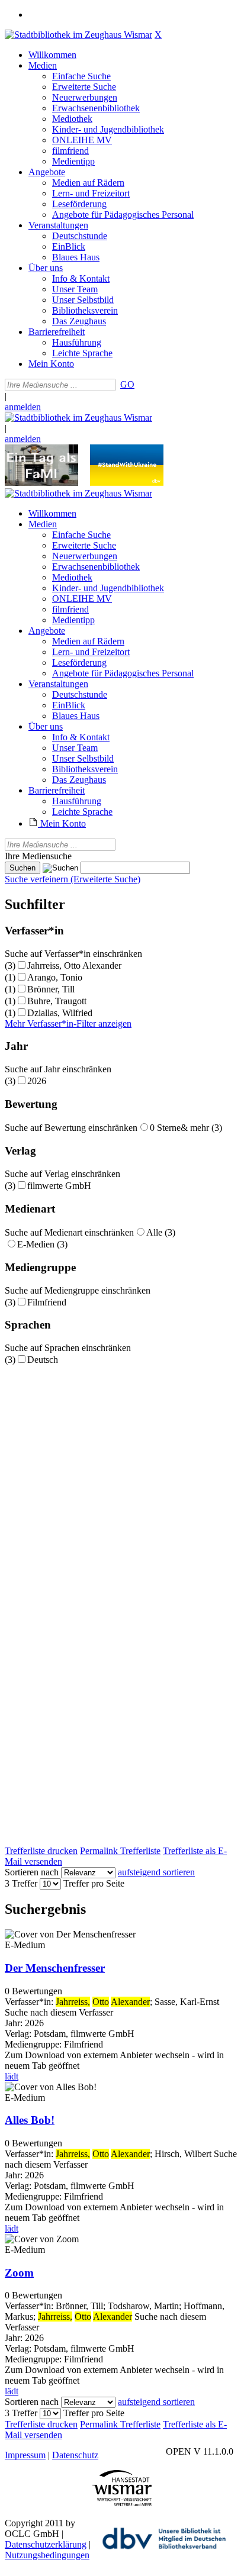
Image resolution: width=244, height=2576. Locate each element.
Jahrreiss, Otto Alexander (74, 965)
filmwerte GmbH (59, 1186)
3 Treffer (21, 1883)
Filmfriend (47, 1302)
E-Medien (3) (42, 1244)
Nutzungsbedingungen (47, 2555)
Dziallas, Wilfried (60, 1013)
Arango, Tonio (55, 977)
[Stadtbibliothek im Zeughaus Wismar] (78, 35)
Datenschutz (75, 2455)
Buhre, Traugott (57, 1001)
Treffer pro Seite (94, 1883)
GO (127, 384)
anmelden (23, 407)
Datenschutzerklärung (46, 2544)
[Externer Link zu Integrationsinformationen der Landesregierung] (127, 483)
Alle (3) (161, 1232)
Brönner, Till (51, 989)
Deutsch (43, 1360)
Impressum (25, 2455)
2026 (37, 1081)
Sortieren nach (32, 1872)
